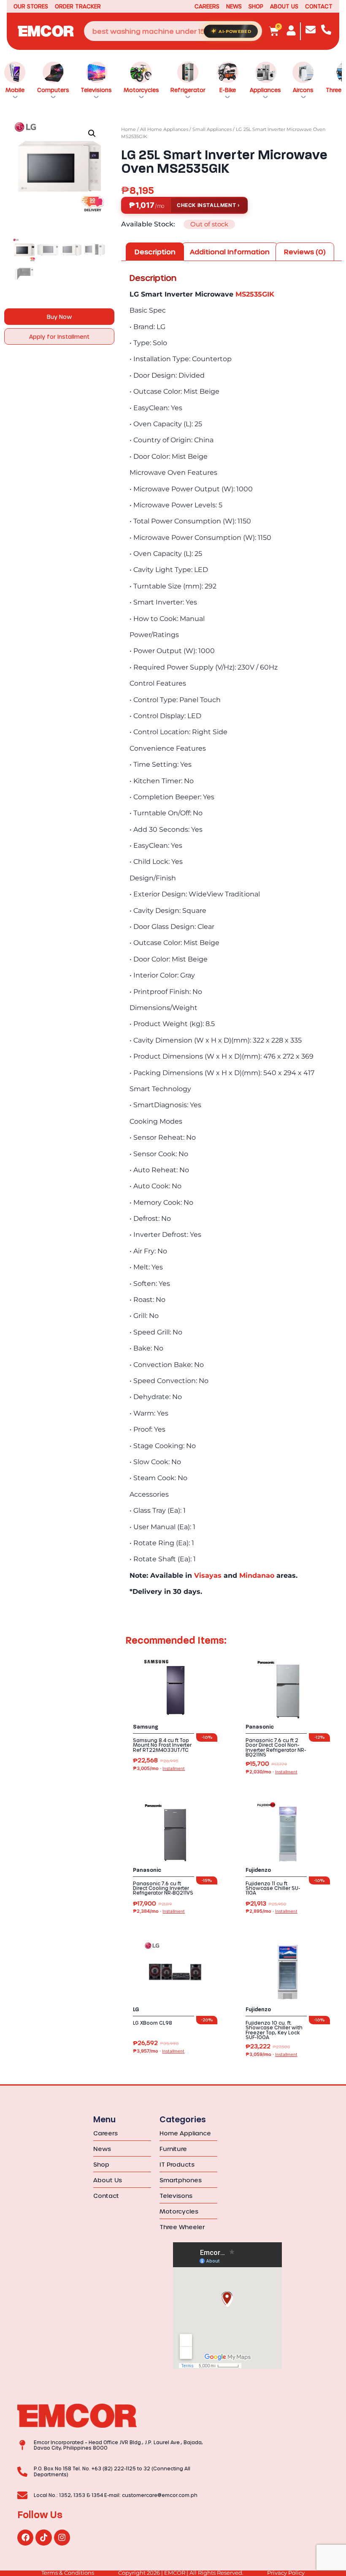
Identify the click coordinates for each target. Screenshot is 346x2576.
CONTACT (319, 6)
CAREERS (207, 6)
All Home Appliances (164, 129)
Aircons (303, 90)
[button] (92, 133)
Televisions (96, 90)
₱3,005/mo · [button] (159, 1769)
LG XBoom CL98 (153, 2023)
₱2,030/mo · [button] (272, 1772)
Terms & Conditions (68, 2573)
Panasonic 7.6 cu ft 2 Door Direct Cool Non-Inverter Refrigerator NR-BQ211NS (276, 1747)
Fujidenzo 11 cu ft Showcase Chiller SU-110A (273, 1888)
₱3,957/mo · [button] (159, 2051)
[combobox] (173, 31)
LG (136, 2010)
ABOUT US (284, 6)
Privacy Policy (286, 2573)
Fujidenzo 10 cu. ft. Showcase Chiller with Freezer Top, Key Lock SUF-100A (274, 2030)
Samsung (146, 1727)
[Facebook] (25, 2538)
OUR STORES (31, 6)
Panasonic (260, 1727)
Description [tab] (155, 252)
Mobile (15, 90)
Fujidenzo (258, 1870)
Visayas (208, 1575)
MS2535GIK (255, 294)
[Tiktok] (43, 2538)
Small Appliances (212, 129)
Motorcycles (141, 90)
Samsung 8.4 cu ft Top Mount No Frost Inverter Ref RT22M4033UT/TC (162, 1745)
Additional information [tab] (230, 252)
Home (128, 129)
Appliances (265, 90)
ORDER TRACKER (78, 6)
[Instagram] (62, 2538)
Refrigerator (188, 90)
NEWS (234, 6)
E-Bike (228, 90)
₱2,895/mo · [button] (272, 1911)
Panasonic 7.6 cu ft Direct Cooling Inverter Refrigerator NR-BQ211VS (163, 1888)
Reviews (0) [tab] (305, 252)
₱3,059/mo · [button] (272, 2055)
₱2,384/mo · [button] (159, 1911)
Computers (53, 90)
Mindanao (257, 1575)
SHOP (256, 6)
